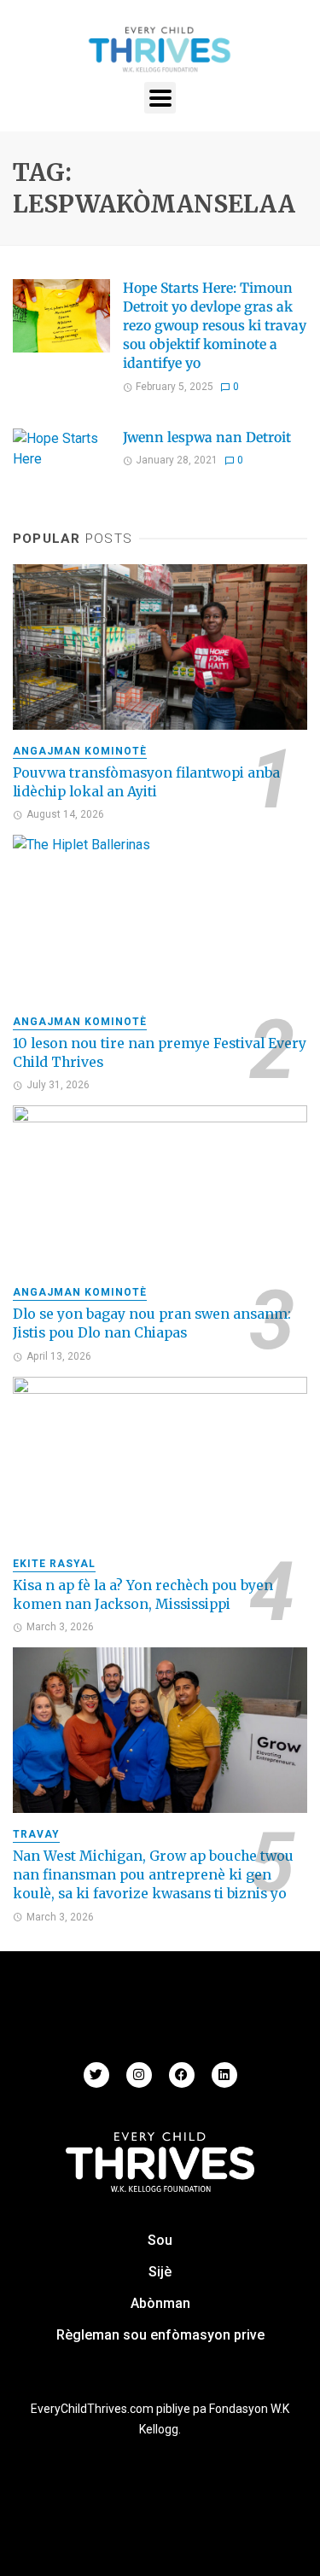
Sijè (160, 2272)
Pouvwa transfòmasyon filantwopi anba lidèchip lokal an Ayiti (146, 782)
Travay (36, 1834)
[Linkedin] (224, 2075)
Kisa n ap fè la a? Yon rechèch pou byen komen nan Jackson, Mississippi (143, 1595)
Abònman (160, 2303)
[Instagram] (139, 2075)
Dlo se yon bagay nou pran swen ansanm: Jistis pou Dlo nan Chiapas (152, 1323)
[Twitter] (96, 2075)
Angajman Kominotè (80, 751)
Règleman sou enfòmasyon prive (160, 2335)
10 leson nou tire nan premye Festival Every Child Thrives (160, 1053)
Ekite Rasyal (54, 1564)
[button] (160, 98)
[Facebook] (182, 2075)
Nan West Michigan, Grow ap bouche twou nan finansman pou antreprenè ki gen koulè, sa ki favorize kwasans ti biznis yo (153, 1875)
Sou (160, 2240)
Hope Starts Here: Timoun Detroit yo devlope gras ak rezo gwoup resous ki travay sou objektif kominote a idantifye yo (215, 326)
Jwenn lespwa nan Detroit (207, 437)
